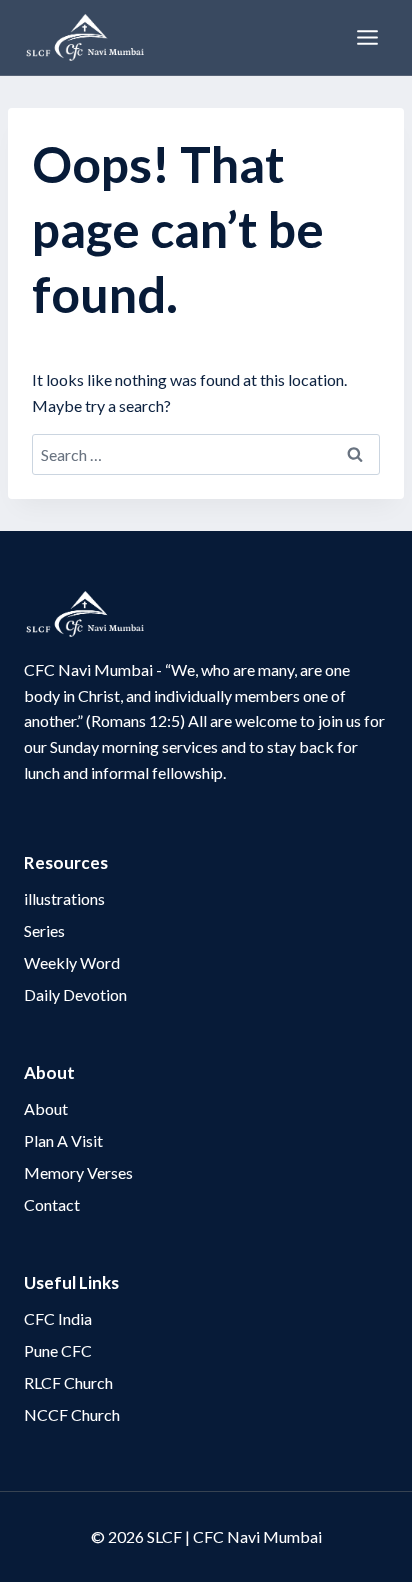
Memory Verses (78, 1172)
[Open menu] (367, 37)
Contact (52, 1204)
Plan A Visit (63, 1140)
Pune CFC (58, 1350)
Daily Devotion (75, 994)
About (46, 1108)
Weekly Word (72, 962)
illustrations (64, 898)
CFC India (58, 1318)
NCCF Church (72, 1414)
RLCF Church (68, 1382)
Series (44, 930)
